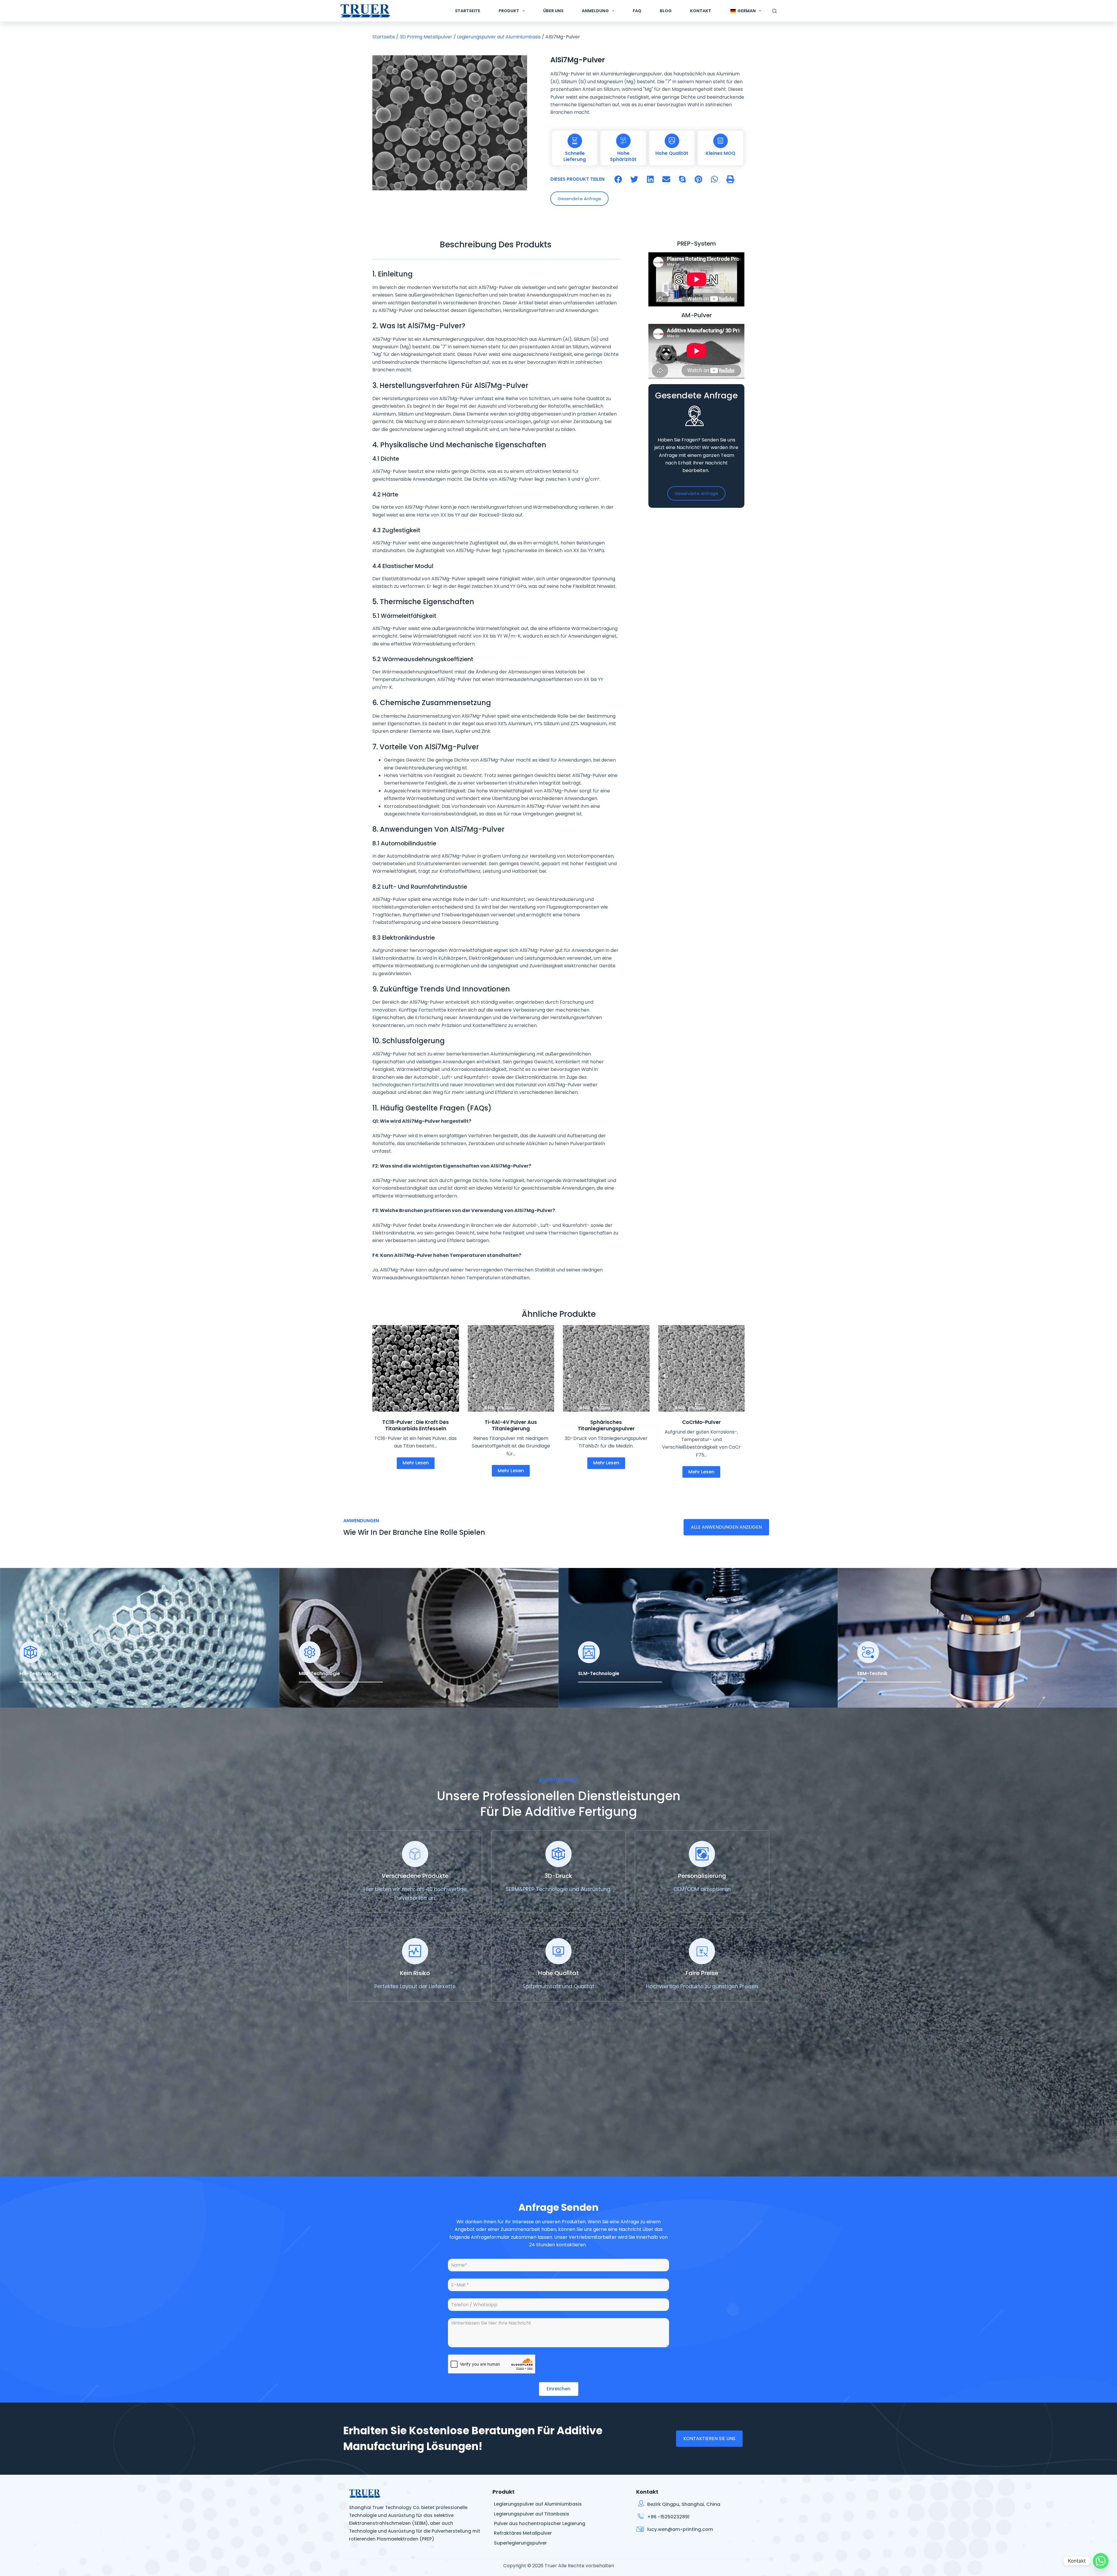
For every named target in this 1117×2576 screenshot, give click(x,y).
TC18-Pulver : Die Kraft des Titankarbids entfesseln (416, 1425)
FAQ (637, 11)
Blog (666, 11)
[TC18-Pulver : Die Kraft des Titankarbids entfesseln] (416, 1368)
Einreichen (558, 2389)
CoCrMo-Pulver (701, 1422)
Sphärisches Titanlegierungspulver (606, 1425)
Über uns (553, 11)
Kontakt (701, 11)
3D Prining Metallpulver (426, 37)
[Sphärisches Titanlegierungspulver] (606, 1368)
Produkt (509, 11)
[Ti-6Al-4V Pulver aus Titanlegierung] (511, 1368)
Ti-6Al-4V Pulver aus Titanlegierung (511, 1425)
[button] (618, 179)
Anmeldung (595, 11)
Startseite (468, 11)
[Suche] (774, 11)
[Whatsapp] (1101, 2561)
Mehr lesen (416, 1463)
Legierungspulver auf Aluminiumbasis (499, 37)
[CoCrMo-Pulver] (702, 1368)
